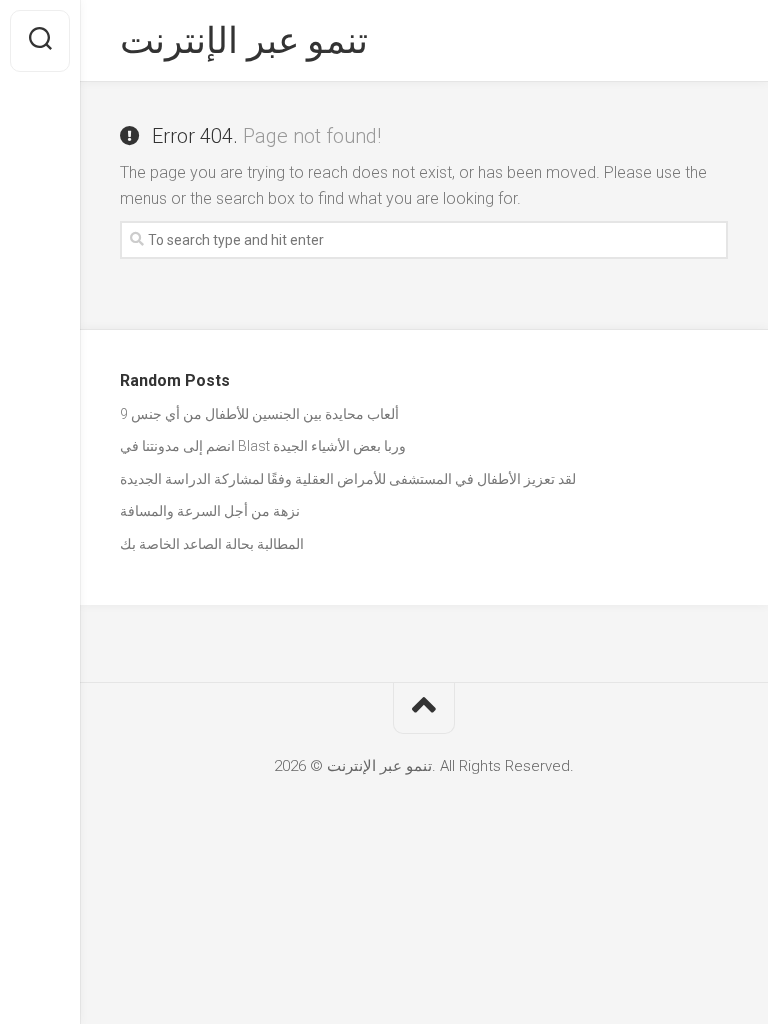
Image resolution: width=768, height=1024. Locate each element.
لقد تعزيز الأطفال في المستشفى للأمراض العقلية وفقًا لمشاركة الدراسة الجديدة (348, 479)
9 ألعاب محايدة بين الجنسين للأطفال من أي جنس (259, 414)
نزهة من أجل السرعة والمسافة (210, 511)
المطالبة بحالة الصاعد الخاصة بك (212, 544)
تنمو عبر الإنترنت (244, 41)
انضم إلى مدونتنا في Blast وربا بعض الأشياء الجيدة (263, 446)
